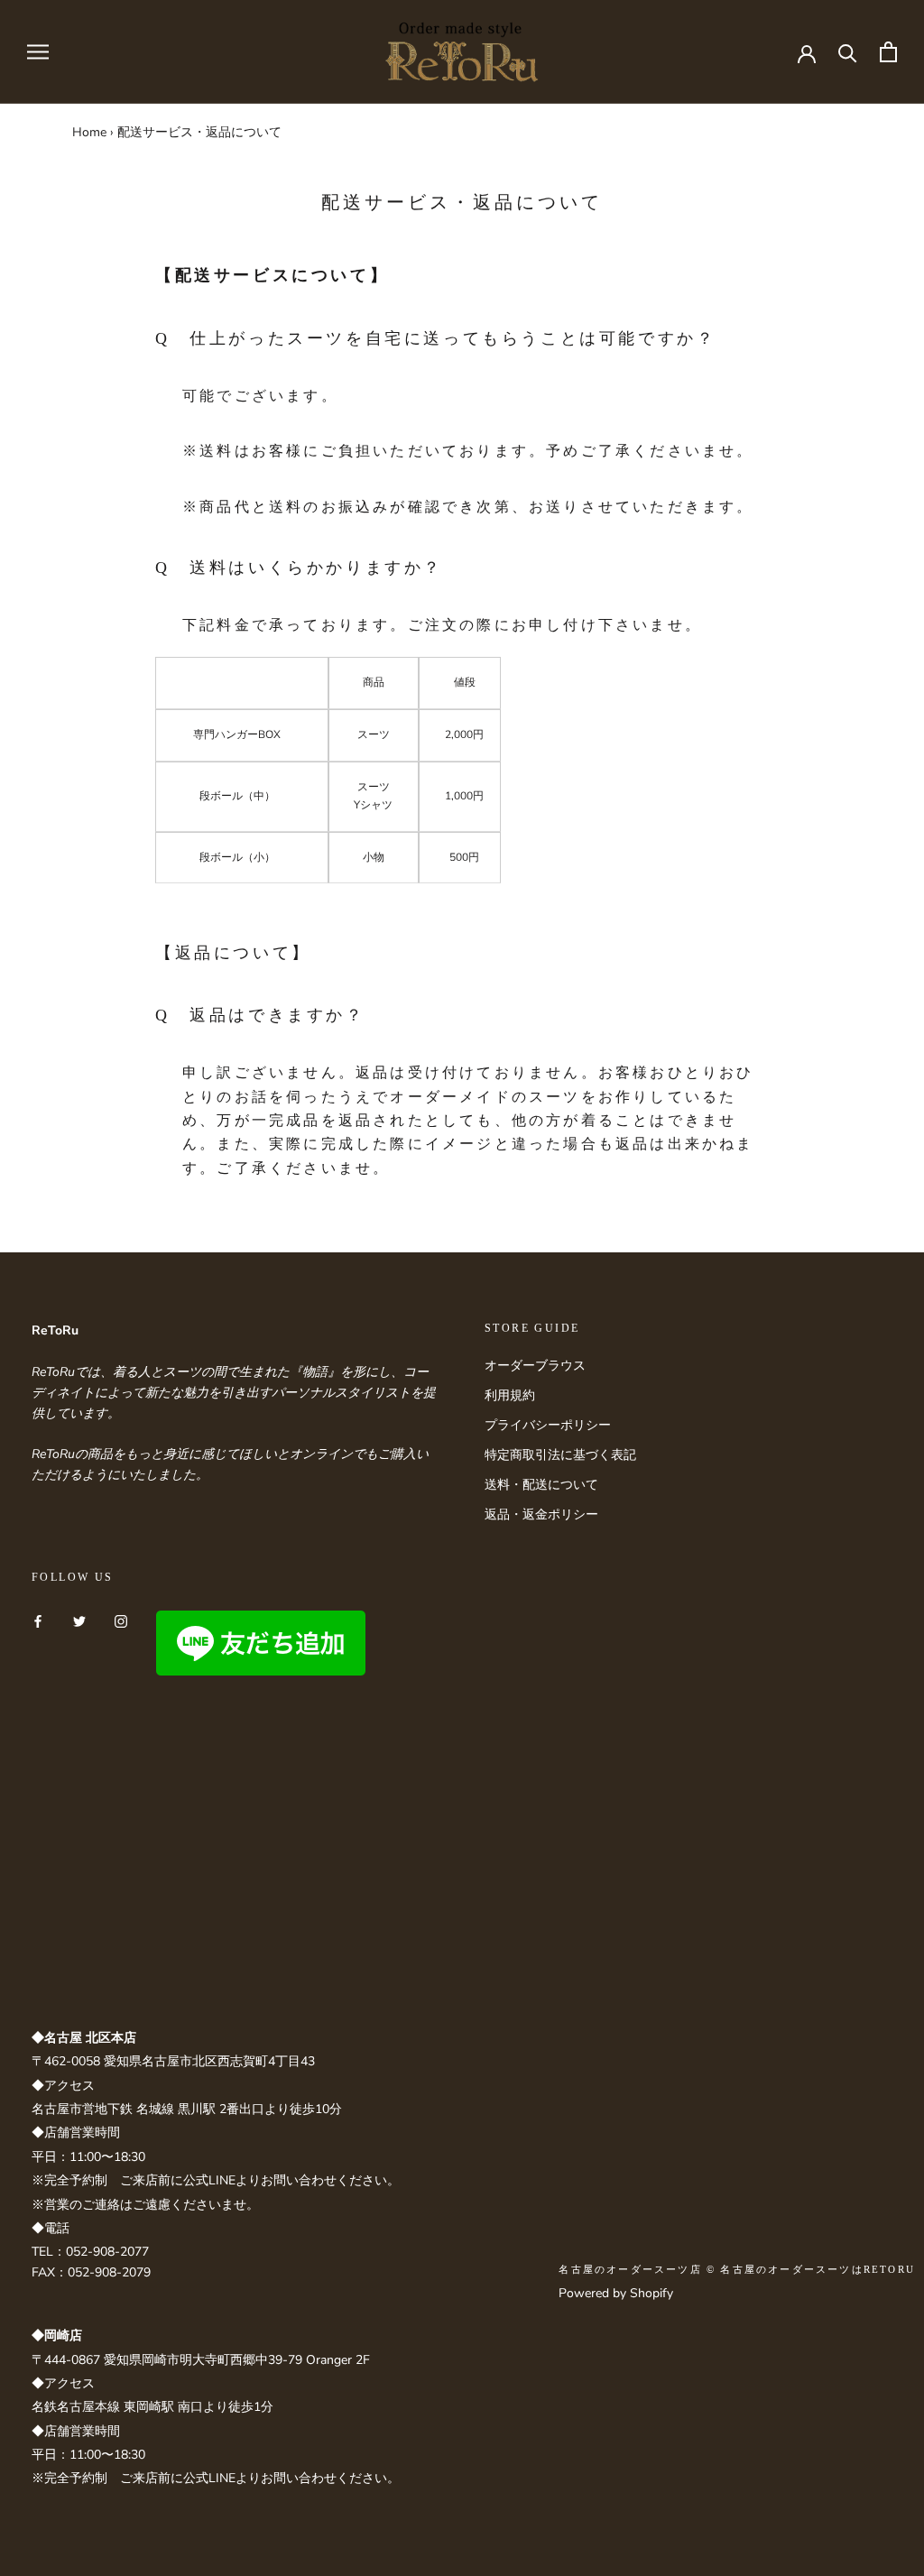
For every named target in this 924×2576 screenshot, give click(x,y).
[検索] (848, 52)
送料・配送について (541, 1485)
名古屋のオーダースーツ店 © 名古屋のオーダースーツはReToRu (737, 2269)
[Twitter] (79, 1621)
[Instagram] (121, 1621)
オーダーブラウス (535, 1366)
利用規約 (510, 1395)
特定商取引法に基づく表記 (560, 1455)
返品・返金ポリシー (541, 1514)
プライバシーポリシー (548, 1425)
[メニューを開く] (38, 52)
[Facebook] (38, 1621)
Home (89, 132)
